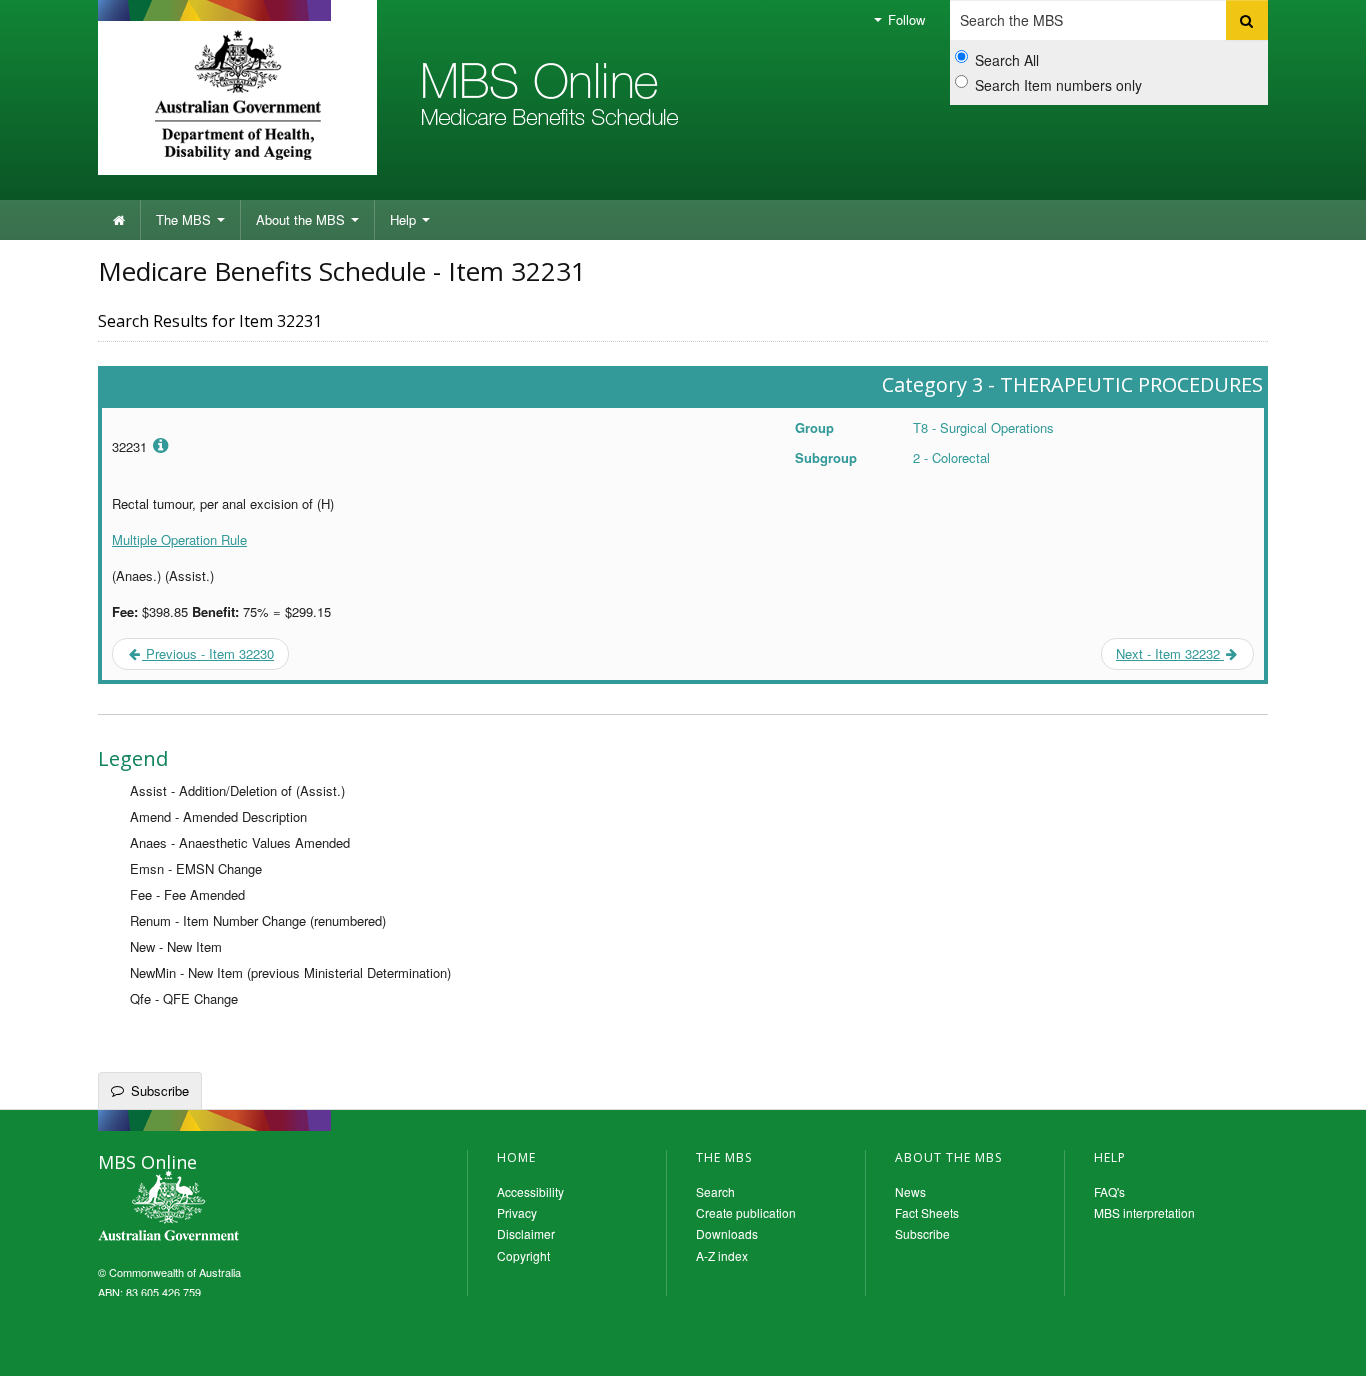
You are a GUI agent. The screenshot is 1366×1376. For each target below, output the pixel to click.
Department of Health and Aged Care (237, 95)
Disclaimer (526, 1233)
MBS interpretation (1144, 1212)
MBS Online (223, 1208)
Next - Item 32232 (1170, 653)
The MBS (185, 219)
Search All (1007, 60)
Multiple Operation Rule (179, 539)
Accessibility (530, 1191)
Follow (904, 19)
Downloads (727, 1233)
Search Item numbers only (1058, 85)
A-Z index (722, 1255)
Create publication (746, 1212)
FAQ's (1109, 1191)
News (910, 1191)
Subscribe (160, 1090)
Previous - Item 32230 (208, 653)
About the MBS (302, 219)
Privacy (517, 1212)
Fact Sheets (927, 1212)
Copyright (523, 1255)
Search (715, 1191)
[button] (1326, 1346)
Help (405, 219)
